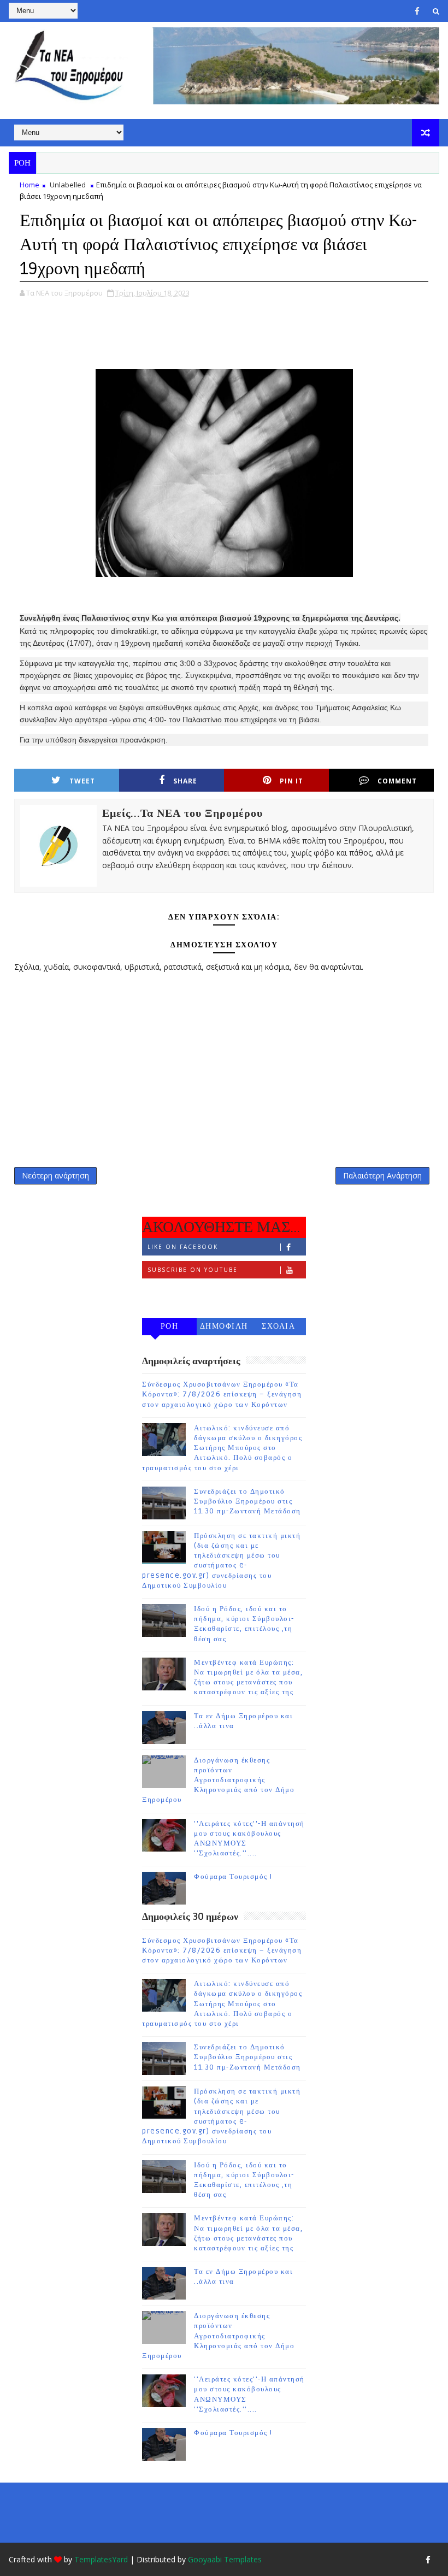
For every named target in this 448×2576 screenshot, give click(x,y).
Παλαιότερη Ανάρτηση (382, 1175)
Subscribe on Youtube (193, 1270)
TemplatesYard (101, 2559)
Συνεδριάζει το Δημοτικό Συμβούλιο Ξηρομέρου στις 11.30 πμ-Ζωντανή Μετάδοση (247, 1501)
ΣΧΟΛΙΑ (278, 1326)
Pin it (291, 781)
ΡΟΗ (170, 1326)
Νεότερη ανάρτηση (55, 1175)
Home (30, 185)
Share (185, 781)
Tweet (82, 781)
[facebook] (417, 11)
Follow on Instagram (191, 1293)
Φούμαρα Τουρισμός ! (233, 1877)
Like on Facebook (183, 1247)
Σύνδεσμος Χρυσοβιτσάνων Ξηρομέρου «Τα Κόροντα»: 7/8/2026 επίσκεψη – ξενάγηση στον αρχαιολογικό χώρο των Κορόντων (222, 1394)
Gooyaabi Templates (225, 2559)
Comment (397, 781)
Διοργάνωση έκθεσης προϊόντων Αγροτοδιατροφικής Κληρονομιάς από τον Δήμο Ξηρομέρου (218, 1780)
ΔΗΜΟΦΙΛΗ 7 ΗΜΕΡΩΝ (224, 1328)
